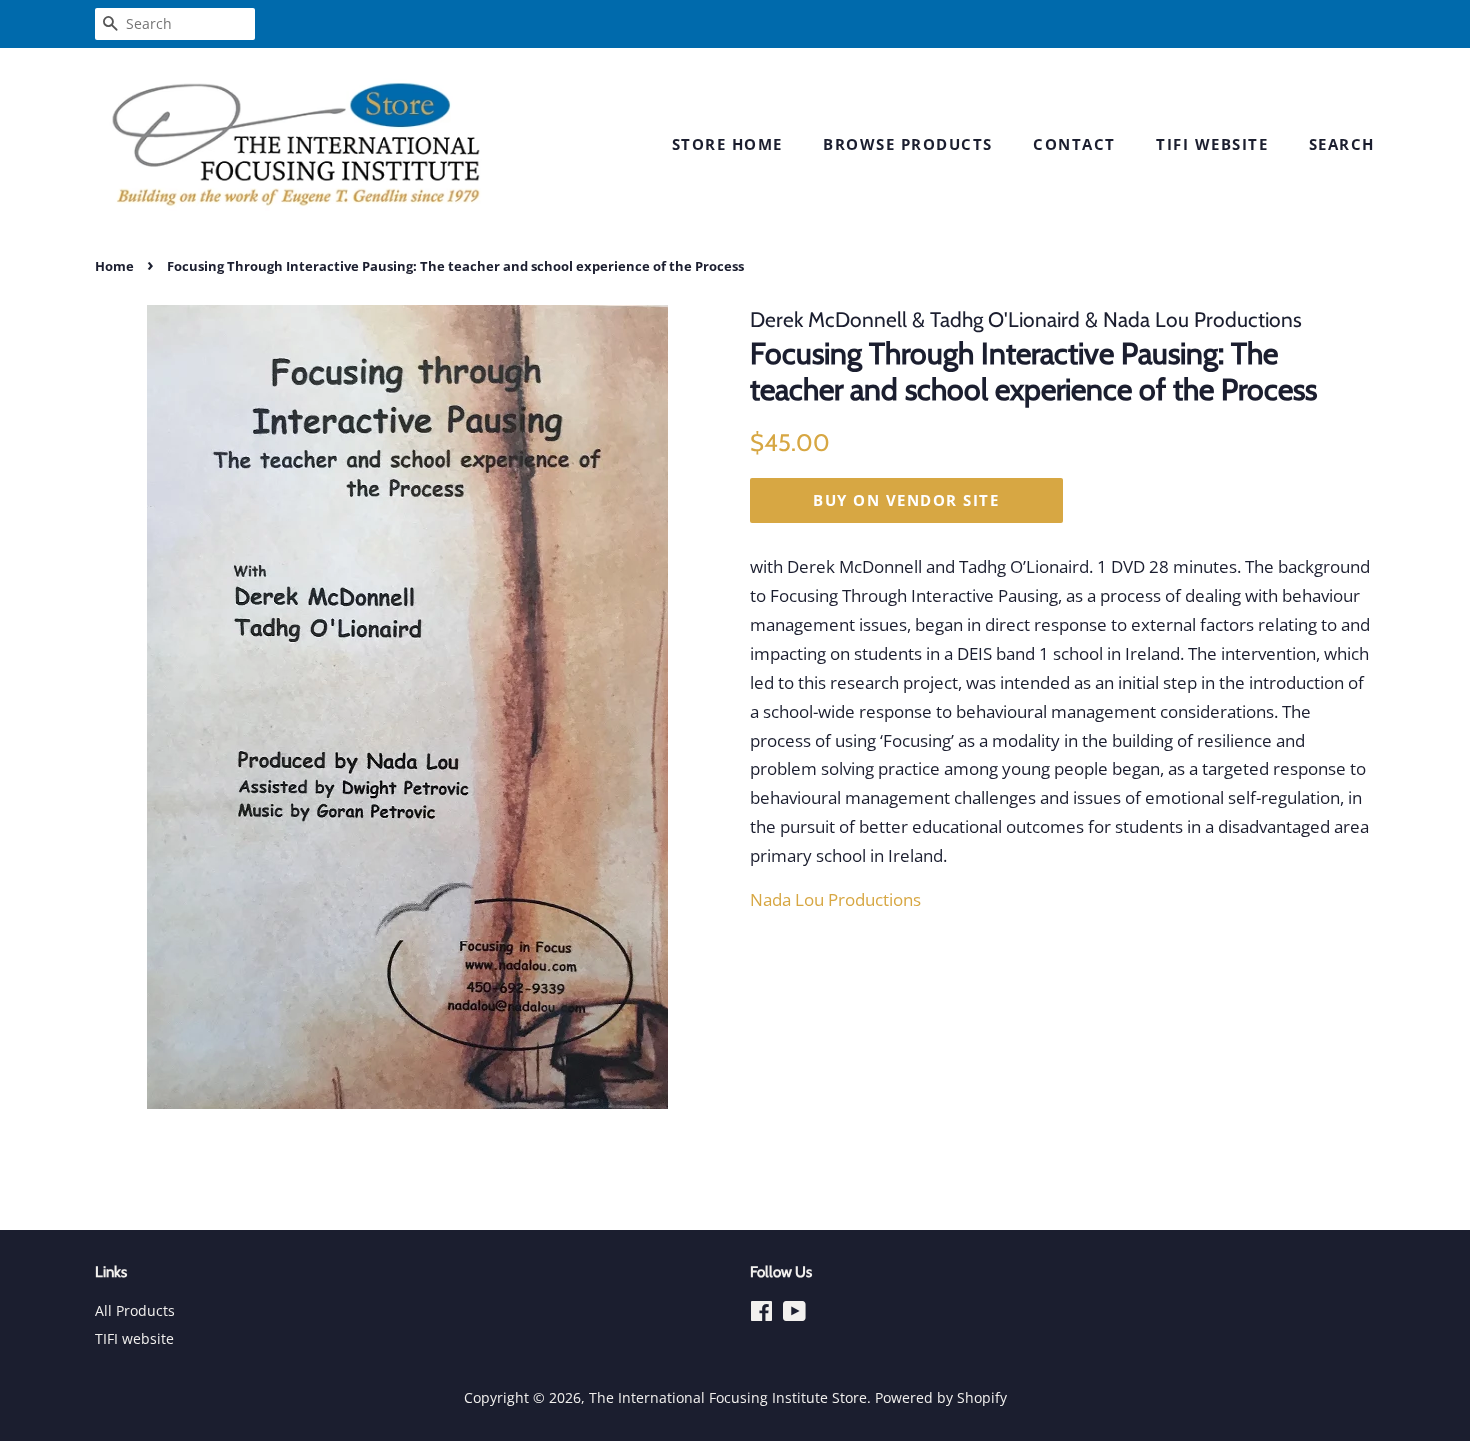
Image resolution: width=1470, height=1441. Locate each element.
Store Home (727, 144)
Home (114, 266)
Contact (1074, 144)
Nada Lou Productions (835, 899)
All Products (135, 1310)
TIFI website (1212, 144)
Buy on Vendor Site (906, 500)
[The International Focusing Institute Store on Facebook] (761, 1314)
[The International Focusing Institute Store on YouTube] (794, 1314)
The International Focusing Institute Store (728, 1397)
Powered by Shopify (941, 1397)
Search (1342, 144)
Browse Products (908, 144)
